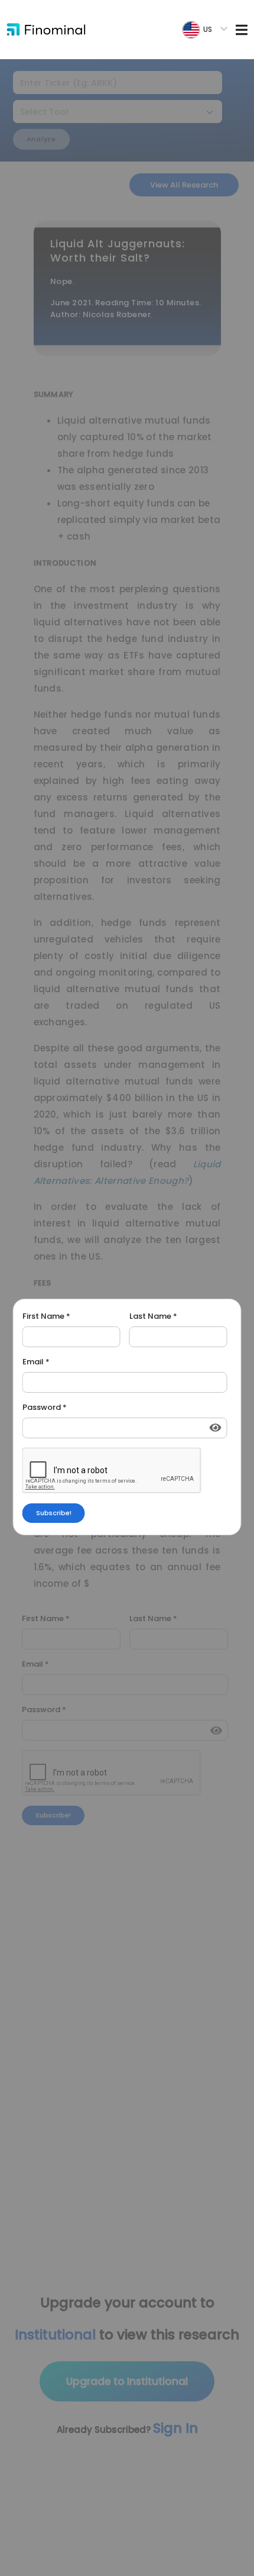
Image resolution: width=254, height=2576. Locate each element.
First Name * (46, 1316)
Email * (36, 1362)
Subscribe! (54, 1513)
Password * (45, 1408)
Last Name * (153, 1316)
